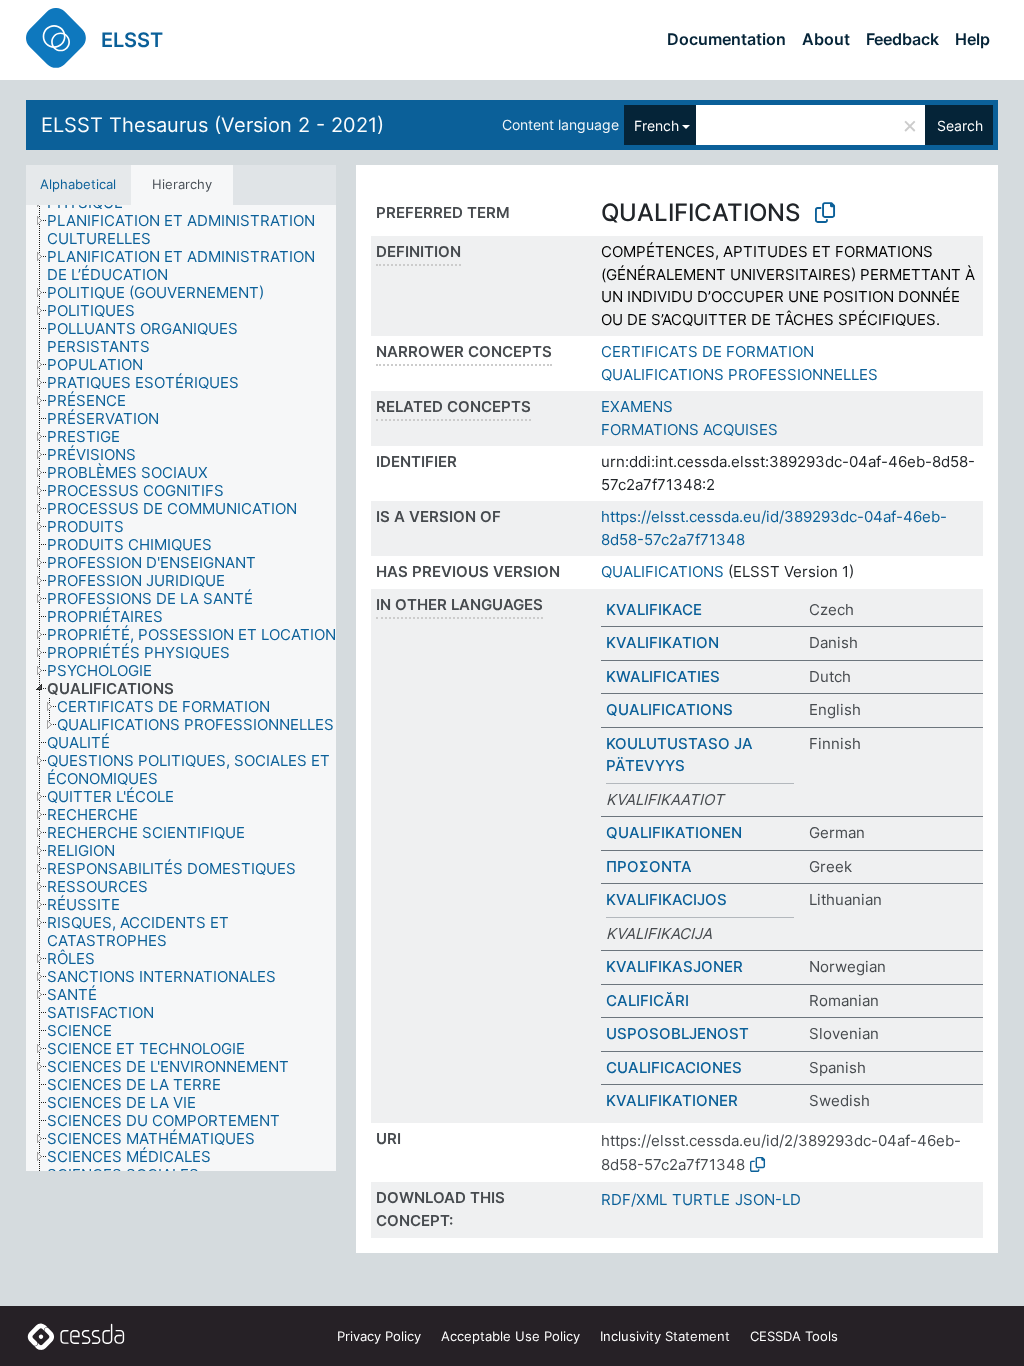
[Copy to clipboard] (825, 213)
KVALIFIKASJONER (674, 966)
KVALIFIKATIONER (672, 1100)
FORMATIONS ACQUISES (689, 429)
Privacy (379, 1336)
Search (960, 125)
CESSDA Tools (794, 1336)
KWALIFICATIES (663, 676)
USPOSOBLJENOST (677, 1033)
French (656, 125)
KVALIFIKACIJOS (666, 899)
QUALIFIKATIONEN (674, 832)
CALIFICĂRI (647, 1000)
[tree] (181, 688)
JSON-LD (768, 1199)
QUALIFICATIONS (662, 571)
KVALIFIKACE (654, 609)
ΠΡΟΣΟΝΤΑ (649, 866)
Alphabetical (78, 184)
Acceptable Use (510, 1336)
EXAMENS (637, 406)
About (826, 39)
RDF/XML (634, 1199)
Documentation (726, 39)
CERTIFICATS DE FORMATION (707, 351)
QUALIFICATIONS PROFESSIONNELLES (739, 374)
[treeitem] (200, 230)
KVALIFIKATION (662, 642)
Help (972, 39)
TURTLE (701, 1199)
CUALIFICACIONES (674, 1067)
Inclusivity (665, 1336)
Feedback (902, 39)
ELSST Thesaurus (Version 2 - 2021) (212, 125)
